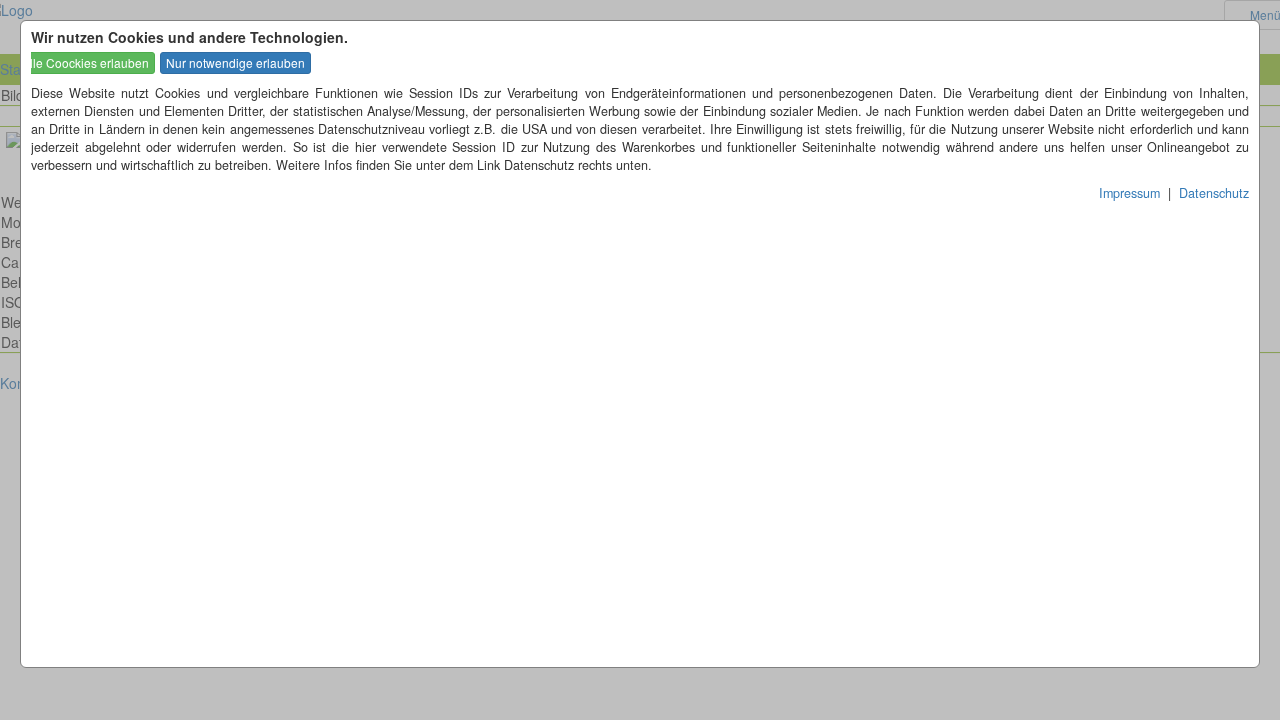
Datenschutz (1214, 193)
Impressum (1129, 193)
